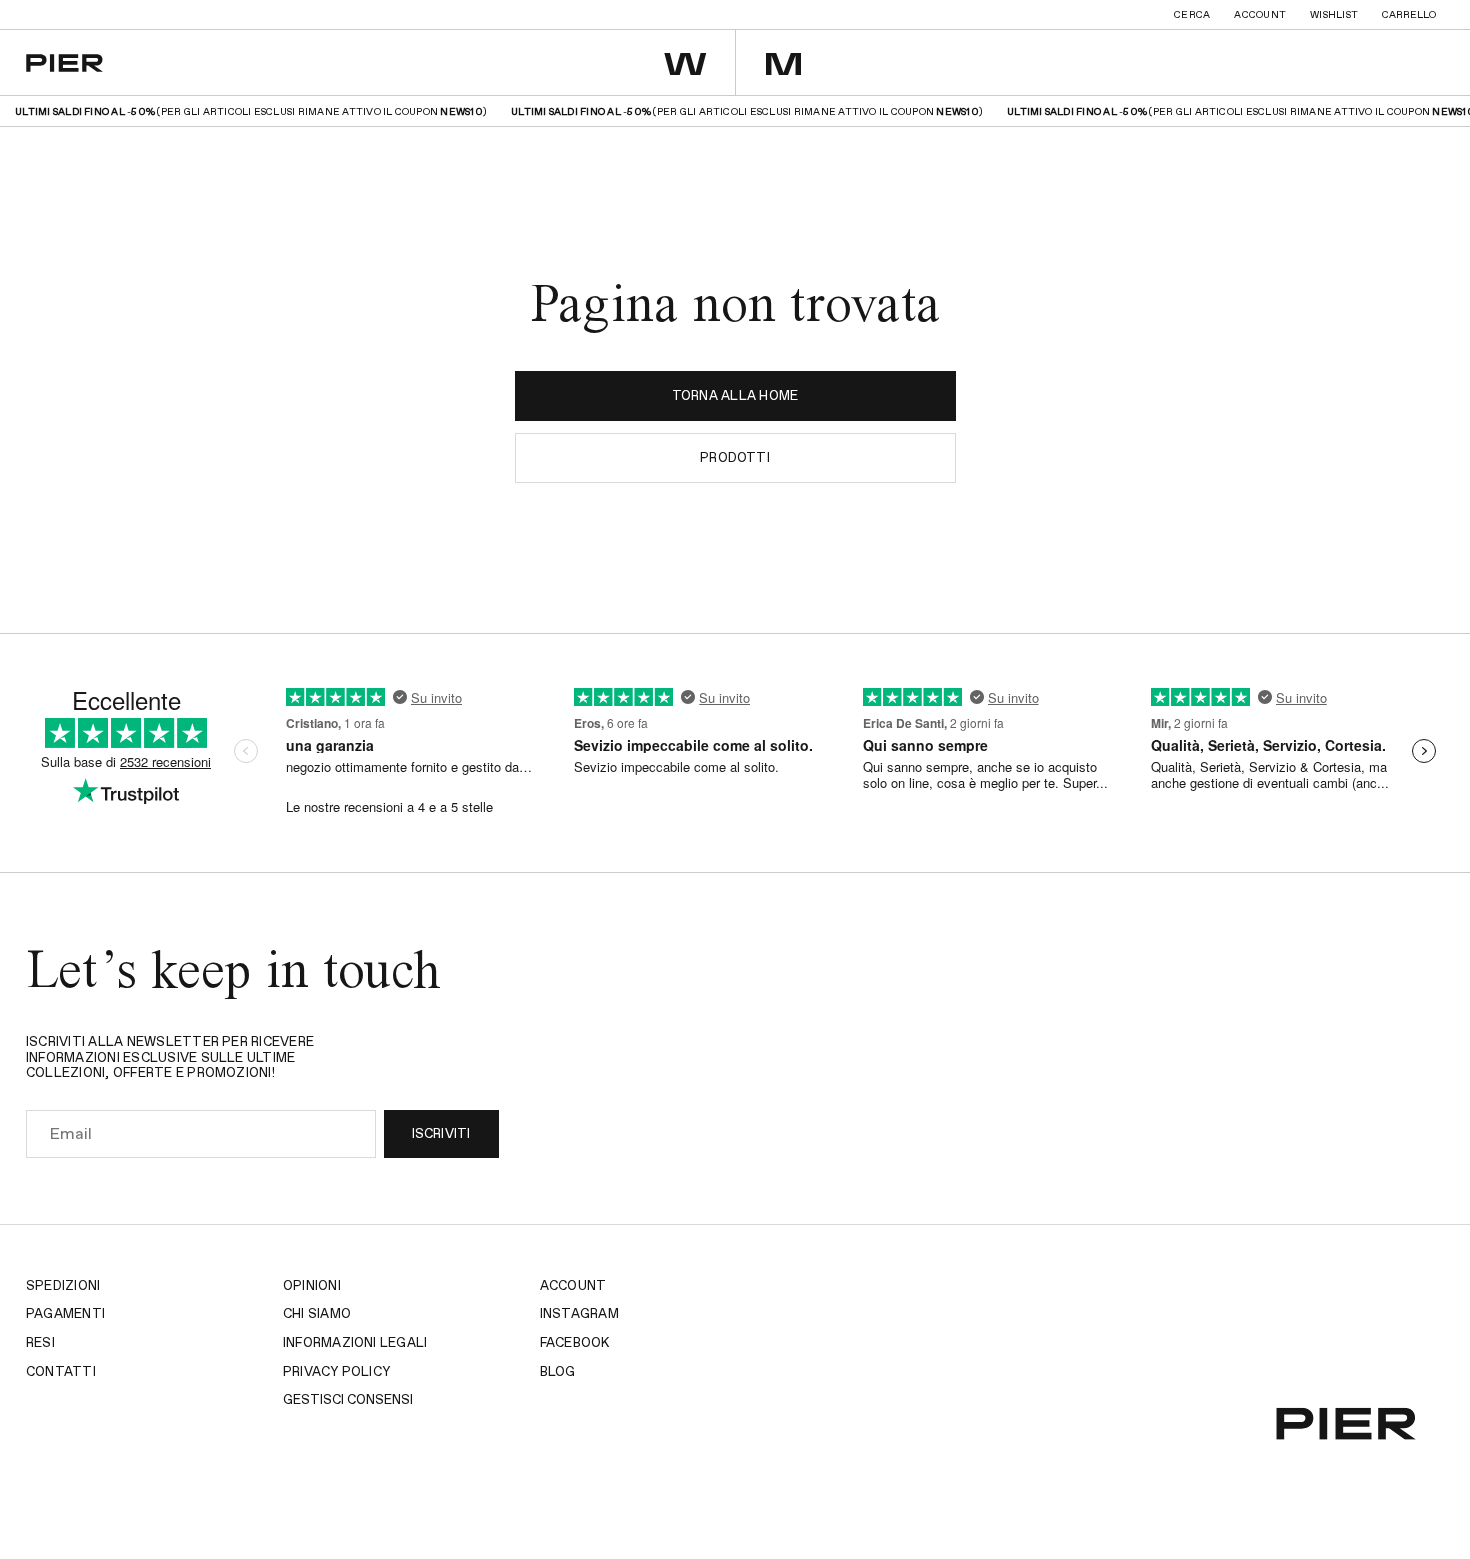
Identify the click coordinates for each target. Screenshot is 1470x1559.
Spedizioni (63, 1286)
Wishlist (1334, 15)
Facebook (575, 1343)
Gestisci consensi (348, 1400)
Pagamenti (65, 1314)
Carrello (1409, 15)
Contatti (61, 1372)
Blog (558, 1372)
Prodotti (735, 458)
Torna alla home (735, 396)
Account (1260, 15)
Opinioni (312, 1286)
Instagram (579, 1314)
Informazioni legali (355, 1343)
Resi (40, 1343)
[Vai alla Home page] (64, 63)
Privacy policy (336, 1372)
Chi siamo (317, 1314)
